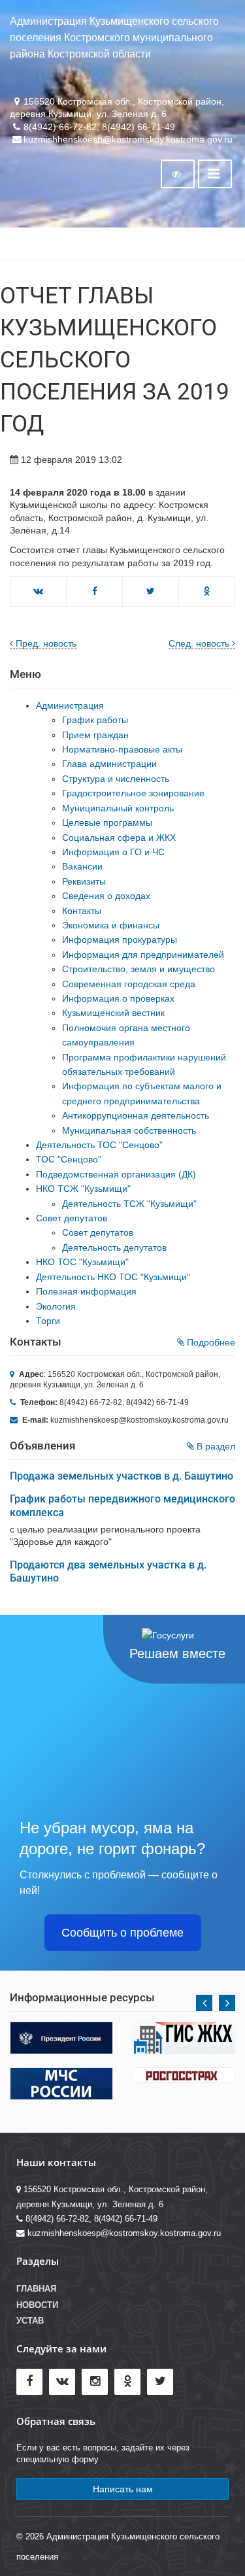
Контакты (82, 911)
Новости (37, 2305)
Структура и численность (116, 779)
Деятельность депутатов (114, 1247)
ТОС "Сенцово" (69, 1159)
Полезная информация (86, 1291)
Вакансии (82, 866)
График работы (95, 720)
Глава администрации (109, 764)
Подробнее (210, 1342)
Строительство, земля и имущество (139, 969)
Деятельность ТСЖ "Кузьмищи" (129, 1204)
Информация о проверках (118, 998)
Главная (36, 2289)
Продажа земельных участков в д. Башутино (122, 1476)
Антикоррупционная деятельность (136, 1115)
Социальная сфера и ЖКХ (119, 838)
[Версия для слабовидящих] (178, 174)
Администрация (70, 705)
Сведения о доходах (106, 896)
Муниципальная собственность (129, 1130)
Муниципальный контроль (118, 808)
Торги (48, 1321)
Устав (30, 2321)
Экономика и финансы (111, 925)
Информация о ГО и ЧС (113, 852)
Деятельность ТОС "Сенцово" (99, 1145)
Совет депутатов (72, 1218)
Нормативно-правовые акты (122, 749)
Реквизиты (84, 881)
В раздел (215, 1446)
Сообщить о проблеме (122, 1933)
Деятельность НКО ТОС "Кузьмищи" (113, 1277)
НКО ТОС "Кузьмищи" (82, 1262)
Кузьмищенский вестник (113, 1013)
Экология (56, 1306)
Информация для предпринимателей (143, 955)
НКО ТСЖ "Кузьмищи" (83, 1189)
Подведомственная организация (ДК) (116, 1174)
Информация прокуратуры (120, 940)
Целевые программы (107, 822)
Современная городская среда (129, 984)
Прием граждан (95, 735)
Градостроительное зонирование (133, 793)
